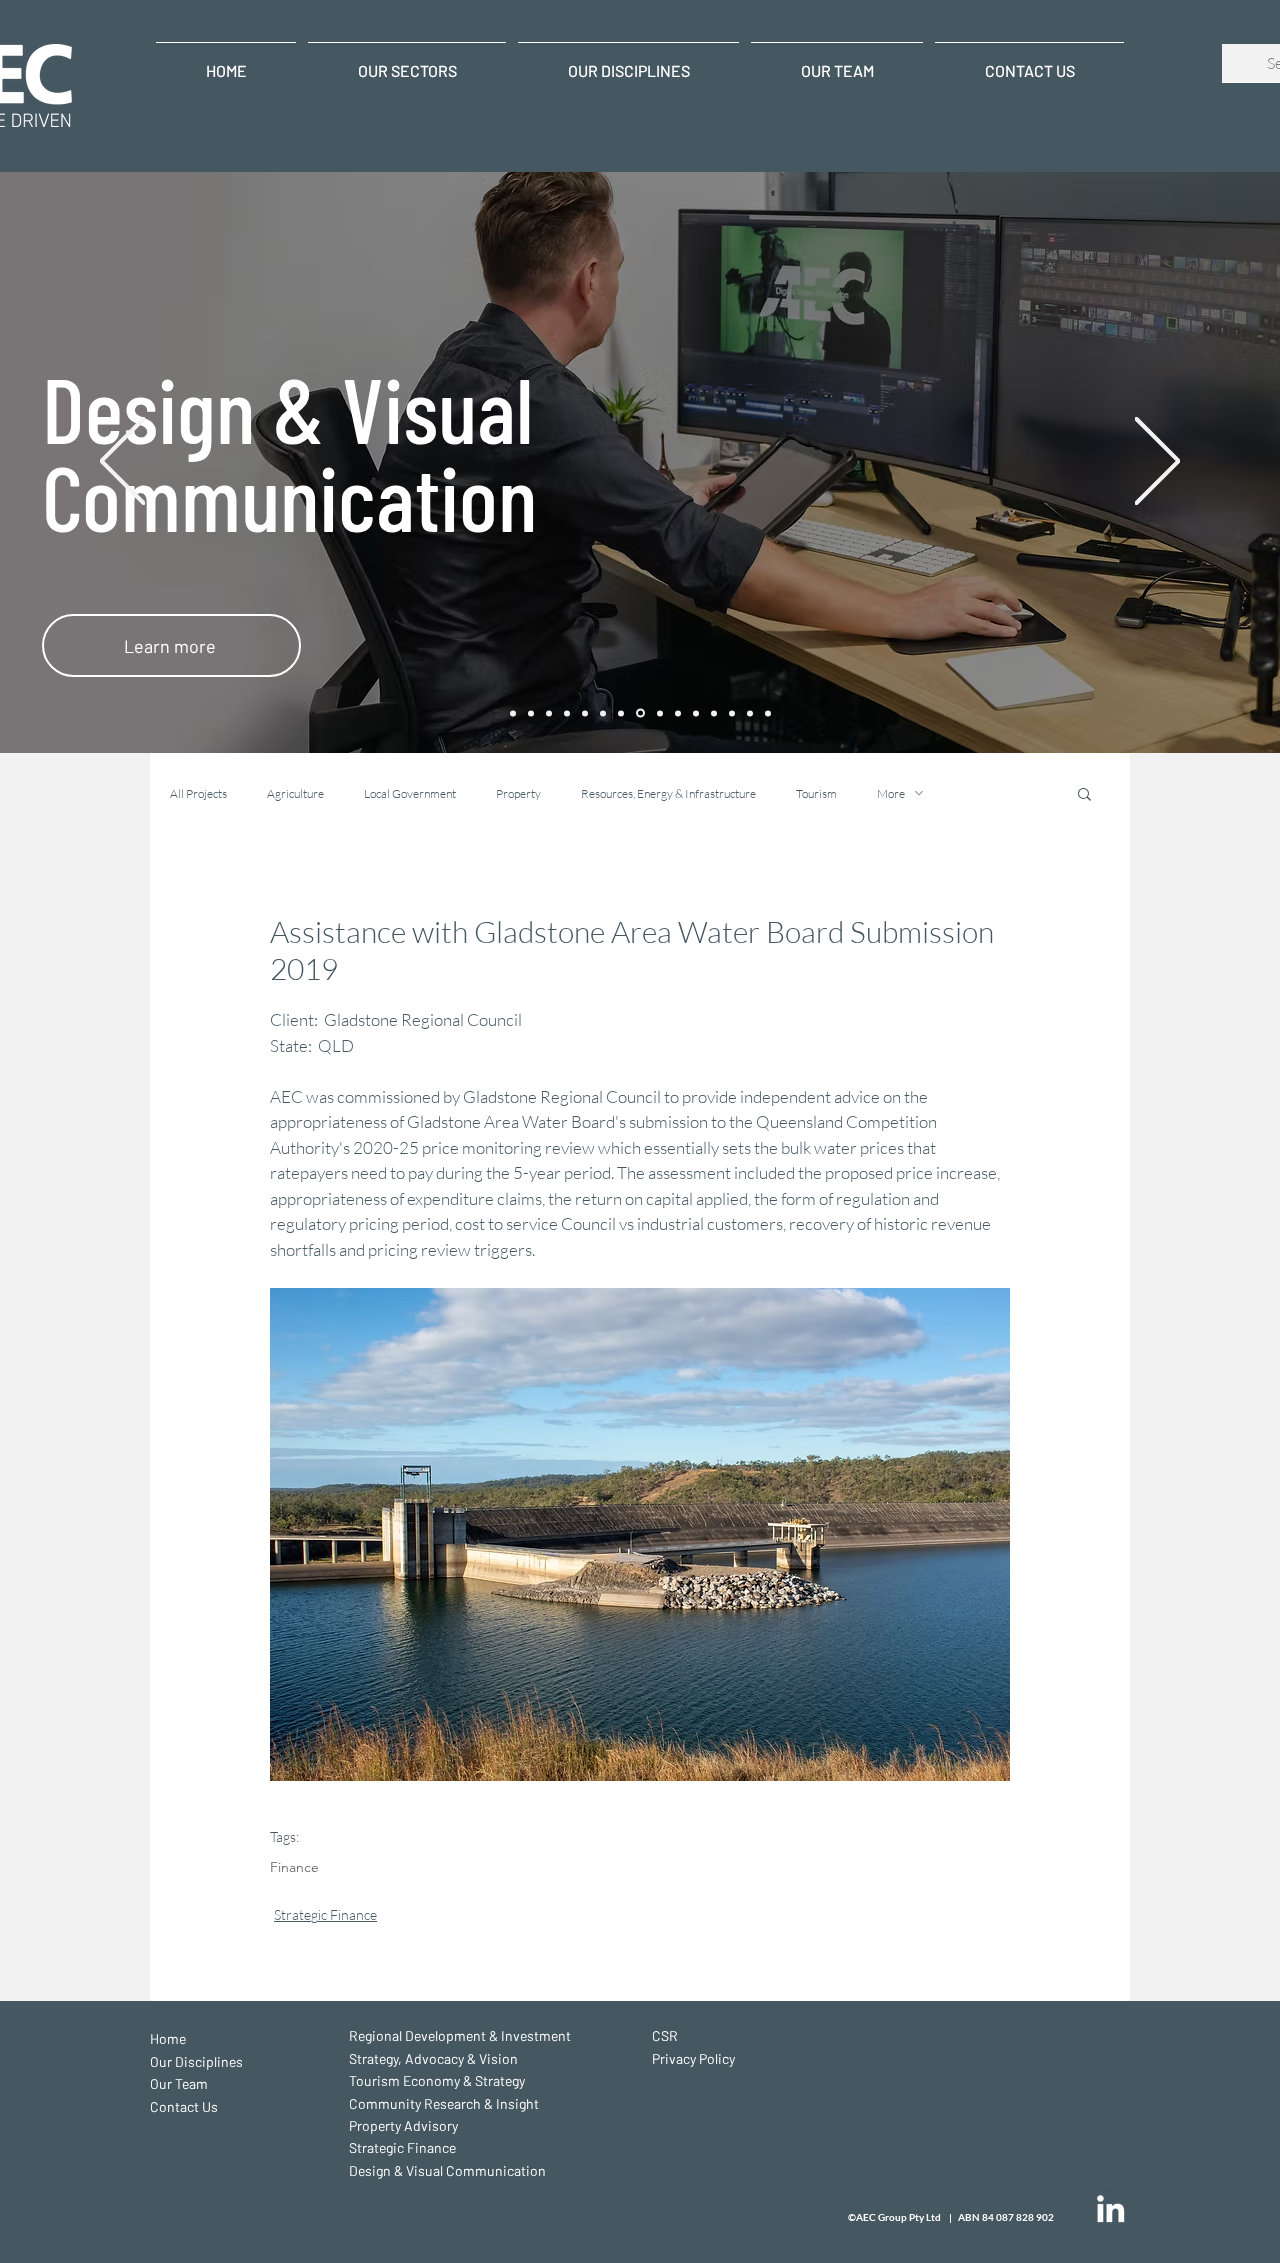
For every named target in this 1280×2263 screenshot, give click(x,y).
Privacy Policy (693, 2058)
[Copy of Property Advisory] (732, 713)
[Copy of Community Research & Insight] (714, 713)
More (891, 793)
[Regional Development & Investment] (531, 713)
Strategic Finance (325, 1914)
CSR (665, 2035)
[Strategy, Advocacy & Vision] (678, 713)
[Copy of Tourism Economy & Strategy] (696, 713)
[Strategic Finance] (621, 713)
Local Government (410, 793)
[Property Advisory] (603, 713)
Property (518, 793)
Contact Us (184, 2106)
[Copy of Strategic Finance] (750, 713)
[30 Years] (513, 713)
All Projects (198, 793)
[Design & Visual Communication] (639, 713)
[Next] (1157, 462)
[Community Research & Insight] (585, 713)
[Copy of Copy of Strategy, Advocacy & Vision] (549, 713)
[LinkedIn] (1110, 2208)
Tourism (816, 793)
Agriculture (295, 793)
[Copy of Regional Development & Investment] (658, 713)
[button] (1084, 793)
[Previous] (122, 462)
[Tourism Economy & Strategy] (567, 713)
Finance (294, 1867)
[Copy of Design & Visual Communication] (768, 713)
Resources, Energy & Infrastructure (668, 793)
